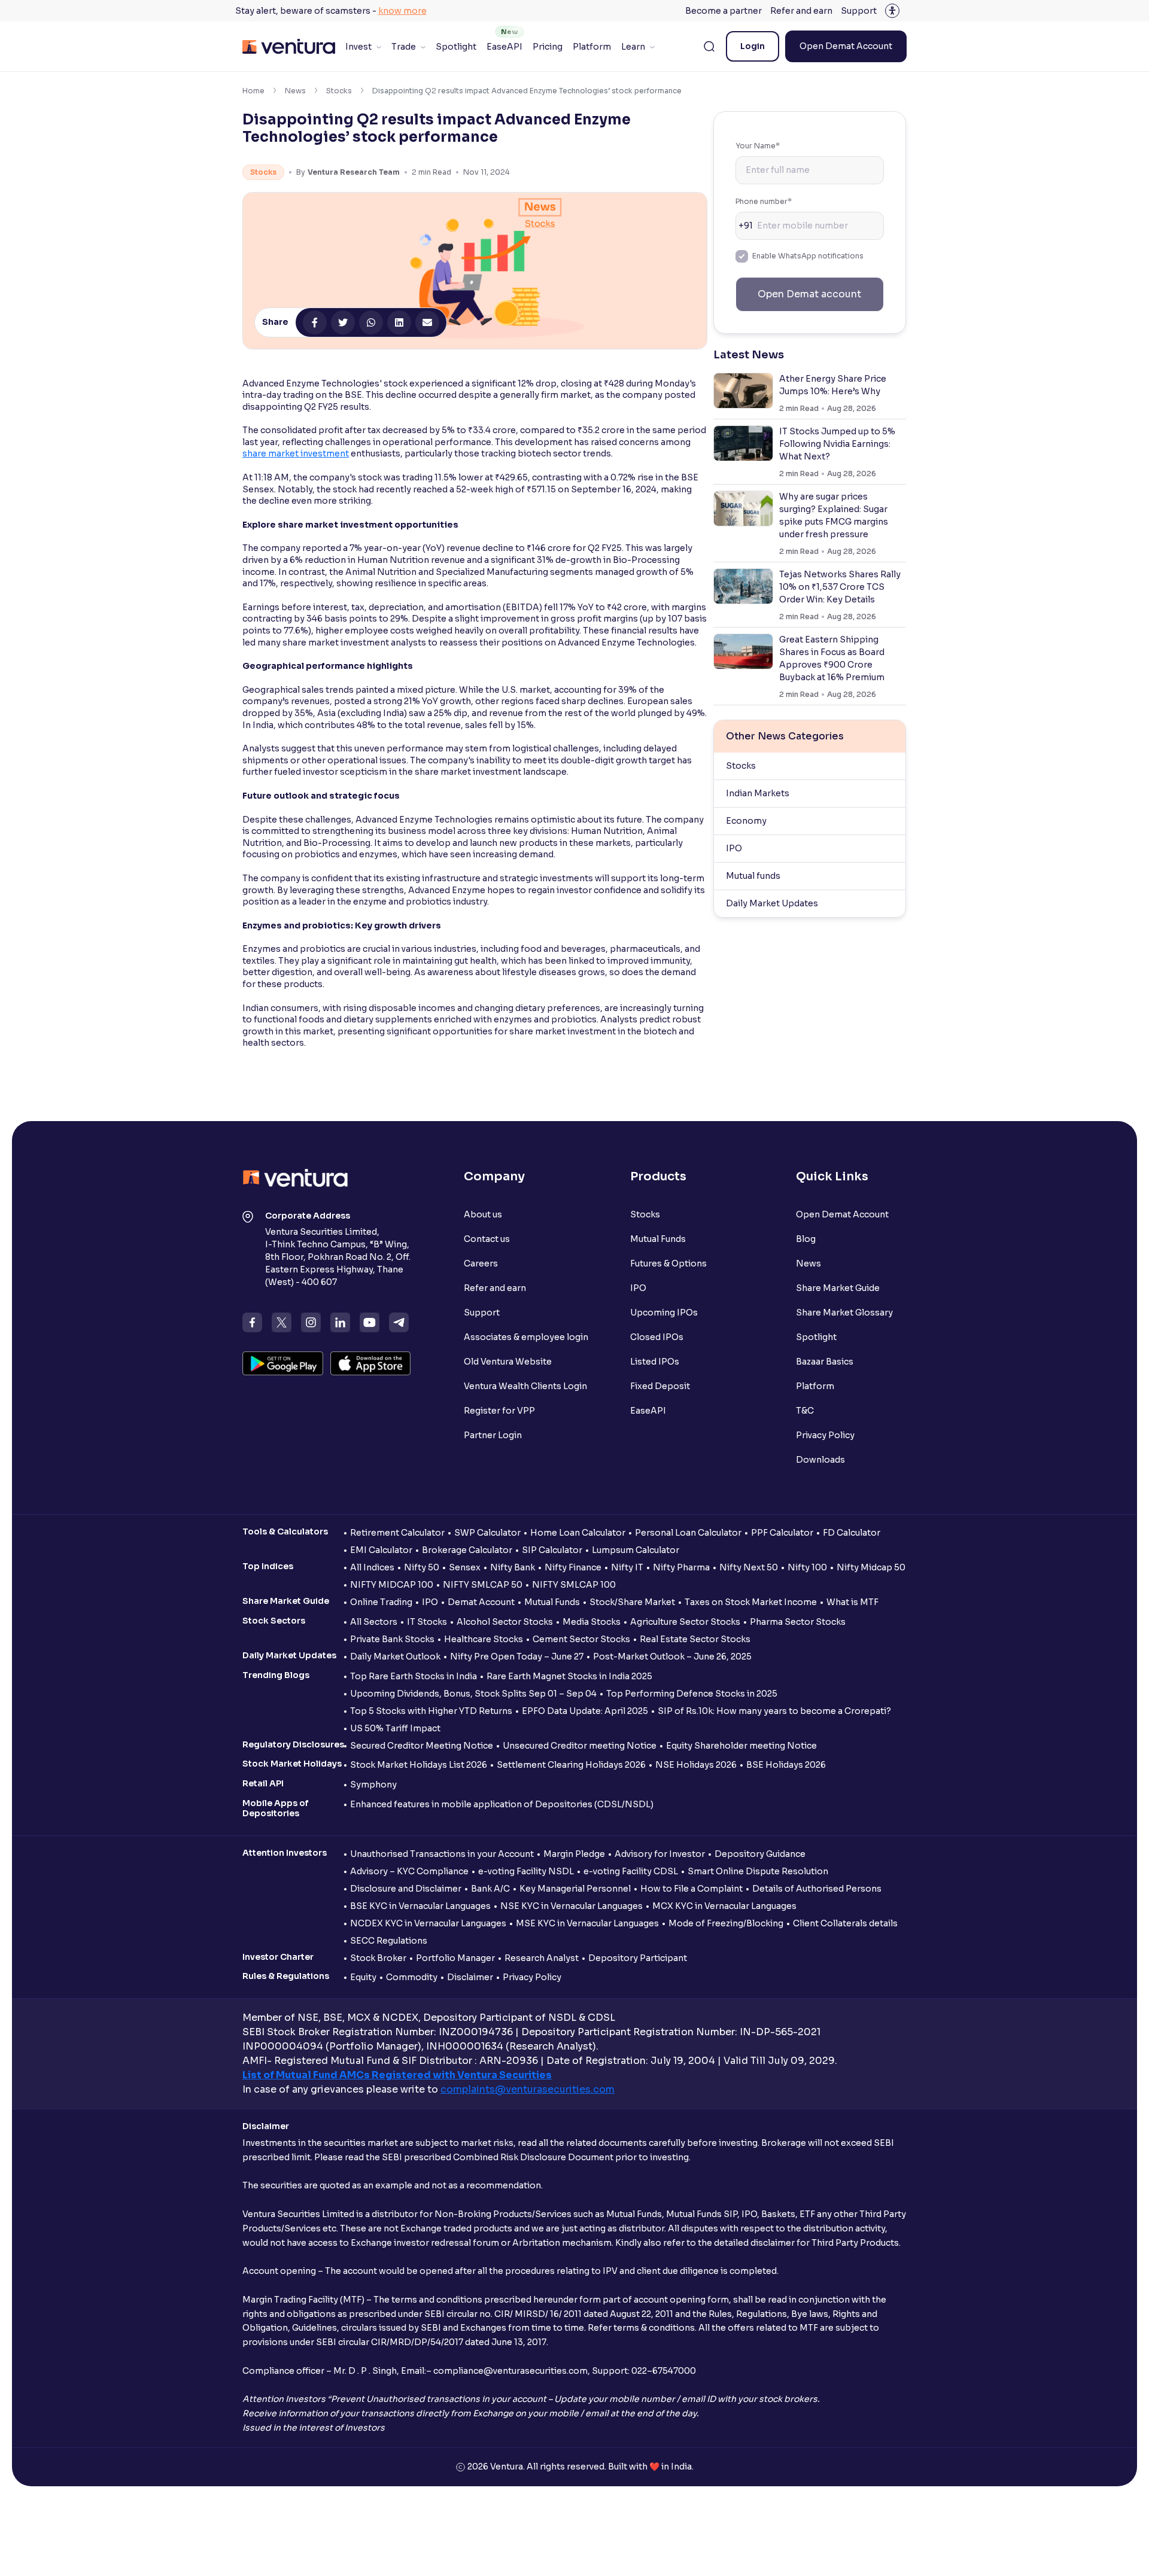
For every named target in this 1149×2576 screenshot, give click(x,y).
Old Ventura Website (508, 1362)
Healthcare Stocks (484, 1639)
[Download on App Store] (371, 1363)
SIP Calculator (552, 1550)
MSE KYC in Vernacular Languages (587, 1923)
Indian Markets (758, 793)
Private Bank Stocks (392, 1639)
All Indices (372, 1567)
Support (859, 11)
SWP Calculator (487, 1533)
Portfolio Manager (455, 1958)
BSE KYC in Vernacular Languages (420, 1906)
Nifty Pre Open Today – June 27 (517, 1657)
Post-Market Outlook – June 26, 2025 (672, 1657)
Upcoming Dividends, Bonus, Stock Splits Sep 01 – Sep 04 (473, 1694)
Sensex (465, 1567)
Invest (358, 47)
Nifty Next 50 (749, 1567)
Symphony (373, 1785)
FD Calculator (852, 1533)
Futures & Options (668, 1263)
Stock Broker (378, 1958)
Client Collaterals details (845, 1923)
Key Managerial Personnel (575, 1889)
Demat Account (481, 1602)
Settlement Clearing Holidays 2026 (571, 1765)
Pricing (548, 47)
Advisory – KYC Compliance (409, 1871)
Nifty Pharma (681, 1567)
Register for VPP (499, 1411)
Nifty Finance (573, 1567)
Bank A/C (490, 1889)
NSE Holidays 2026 (696, 1765)
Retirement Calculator (397, 1533)
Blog (806, 1239)
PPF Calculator (782, 1533)
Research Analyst (542, 1958)
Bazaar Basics (825, 1362)
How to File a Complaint (691, 1889)
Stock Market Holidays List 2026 (419, 1765)
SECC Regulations (389, 1941)
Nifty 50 (422, 1567)
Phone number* (764, 201)
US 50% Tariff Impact (395, 1728)
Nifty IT (627, 1567)
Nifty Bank (513, 1567)
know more (402, 11)
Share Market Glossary (844, 1313)
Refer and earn (801, 11)
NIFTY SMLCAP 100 (574, 1585)
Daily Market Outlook (395, 1657)
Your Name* (758, 146)
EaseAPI (504, 47)
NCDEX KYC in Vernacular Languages (428, 1923)
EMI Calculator (381, 1550)
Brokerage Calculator (467, 1550)
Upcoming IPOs (664, 1313)
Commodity (412, 1977)
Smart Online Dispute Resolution (758, 1871)
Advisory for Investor (660, 1854)
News (295, 91)
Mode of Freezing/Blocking (726, 1923)
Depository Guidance (760, 1854)
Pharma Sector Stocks (798, 1622)
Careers (481, 1263)
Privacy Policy (825, 1435)
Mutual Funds (658, 1239)
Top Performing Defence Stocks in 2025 (692, 1694)
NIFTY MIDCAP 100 (392, 1585)
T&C (805, 1411)
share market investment (296, 453)
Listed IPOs (655, 1362)
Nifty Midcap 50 (871, 1567)
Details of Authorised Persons (817, 1889)
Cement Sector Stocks (581, 1639)
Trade (404, 47)
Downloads (820, 1460)
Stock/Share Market (632, 1602)
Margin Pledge (574, 1854)
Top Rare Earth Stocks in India (414, 1676)
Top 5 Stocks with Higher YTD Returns (431, 1711)
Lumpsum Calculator (636, 1550)
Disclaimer (470, 1977)
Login (753, 46)
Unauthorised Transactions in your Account (442, 1854)
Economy (746, 821)
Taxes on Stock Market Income (751, 1602)
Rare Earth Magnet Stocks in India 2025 (569, 1676)
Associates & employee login (526, 1337)
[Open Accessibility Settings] (892, 11)
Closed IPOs (657, 1337)
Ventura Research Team (354, 172)
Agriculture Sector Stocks (685, 1622)
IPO (734, 848)
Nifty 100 (807, 1567)
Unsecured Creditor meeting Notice (580, 1746)
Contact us (487, 1239)
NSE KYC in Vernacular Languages (572, 1906)
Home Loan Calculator (578, 1533)
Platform (592, 47)
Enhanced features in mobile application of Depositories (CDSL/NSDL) (502, 1804)
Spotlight (456, 47)
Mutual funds (753, 876)
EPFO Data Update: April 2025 (585, 1711)
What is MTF (852, 1602)
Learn (633, 47)
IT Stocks (427, 1622)
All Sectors (374, 1622)
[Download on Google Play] (283, 1363)
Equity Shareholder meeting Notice (741, 1746)
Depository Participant (638, 1958)
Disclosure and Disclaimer (406, 1889)
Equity (363, 1977)
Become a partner (724, 11)
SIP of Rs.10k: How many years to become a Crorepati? (774, 1711)
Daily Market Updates (772, 903)
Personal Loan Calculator (688, 1533)
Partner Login (493, 1435)
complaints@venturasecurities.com (528, 2089)
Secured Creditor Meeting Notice (422, 1746)
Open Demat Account (846, 46)
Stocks (339, 91)
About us (483, 1214)
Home (253, 91)
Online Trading (381, 1602)
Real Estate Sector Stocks (695, 1639)
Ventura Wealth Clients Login (525, 1386)
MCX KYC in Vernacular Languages (724, 1906)
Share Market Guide (838, 1288)
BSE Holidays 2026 (786, 1765)
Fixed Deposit (660, 1386)
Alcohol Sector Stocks (505, 1622)
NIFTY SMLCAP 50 (483, 1585)
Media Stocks (592, 1622)
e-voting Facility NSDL (526, 1871)
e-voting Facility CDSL (631, 1871)
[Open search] (709, 47)
